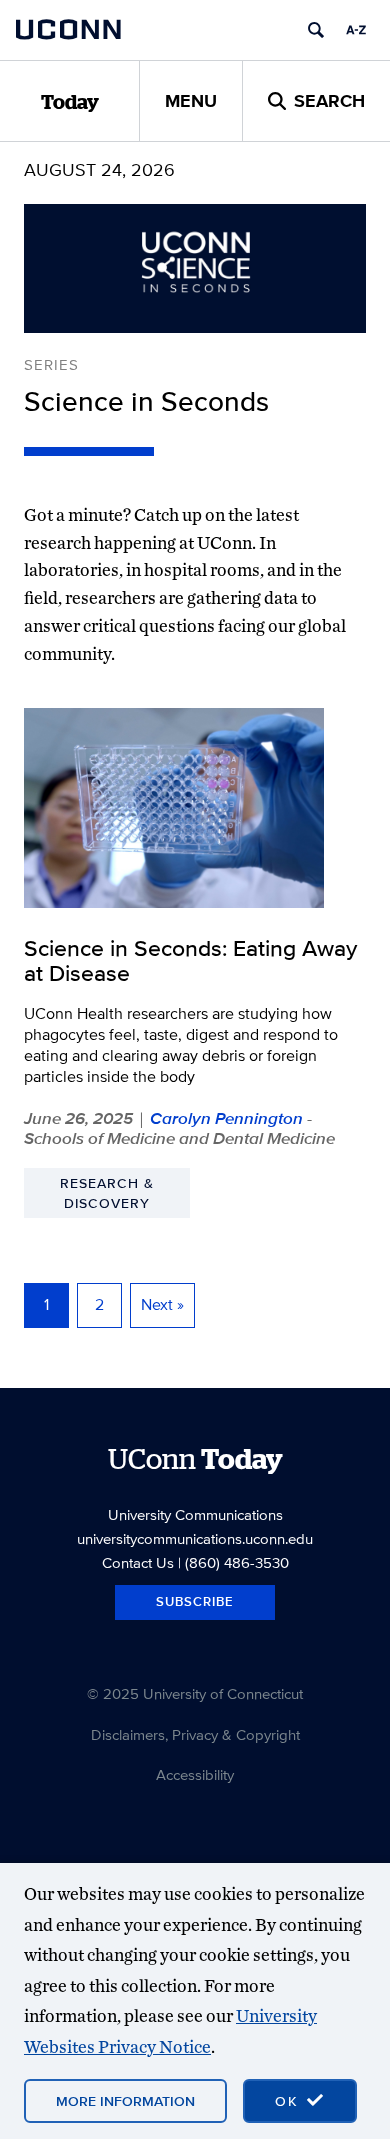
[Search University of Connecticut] (316, 30)
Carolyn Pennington (226, 1118)
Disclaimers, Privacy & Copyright (195, 1734)
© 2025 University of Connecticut (195, 1693)
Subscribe (195, 1601)
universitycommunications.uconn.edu (195, 1538)
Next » (162, 1304)
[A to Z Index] (356, 30)
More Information (125, 2101)
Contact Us (138, 1562)
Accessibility (195, 1774)
